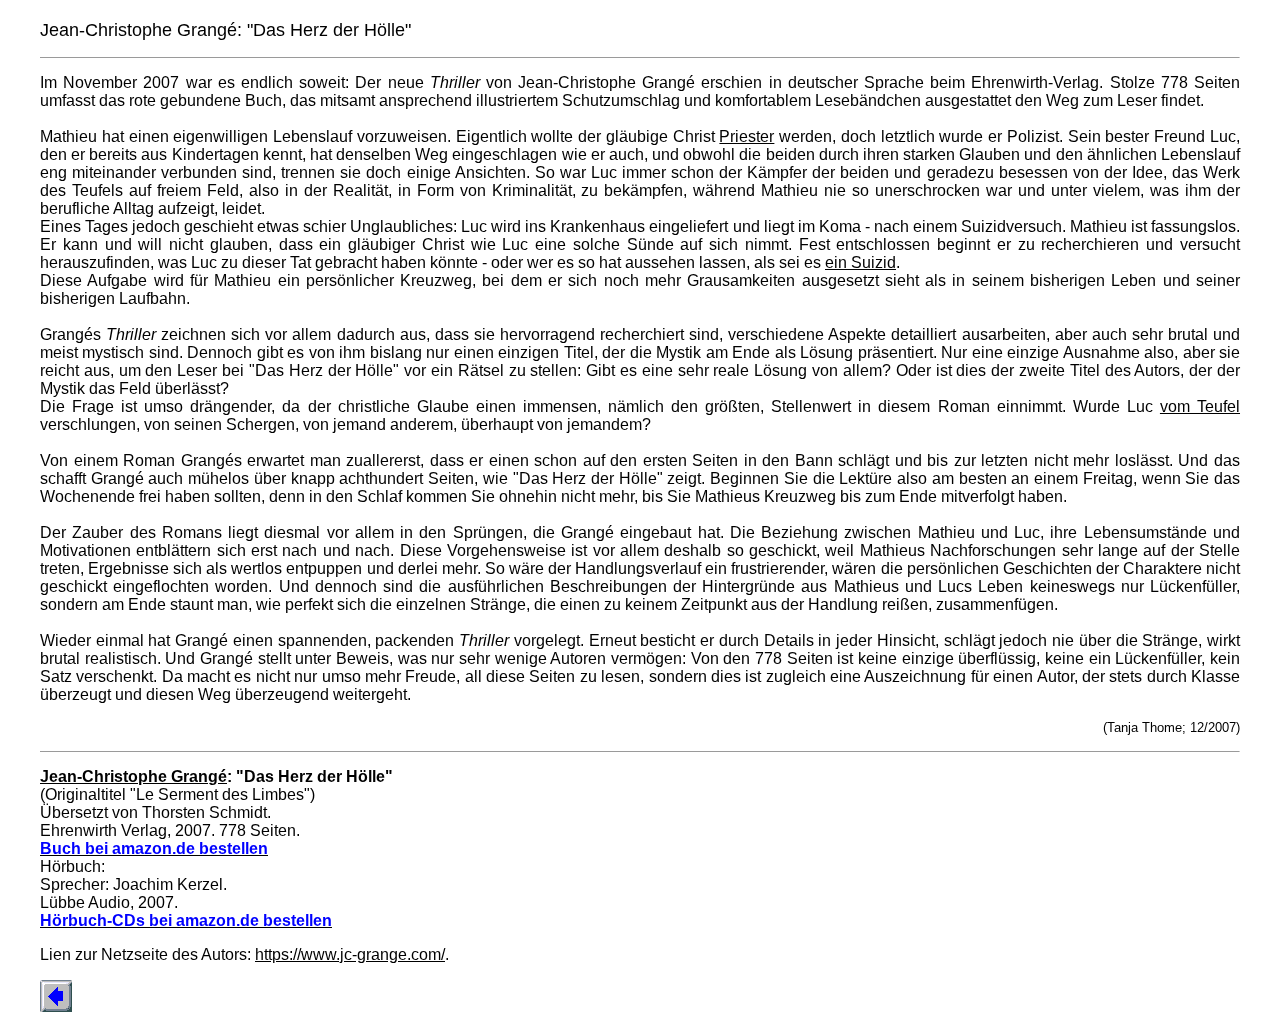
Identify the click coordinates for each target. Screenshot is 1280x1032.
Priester (746, 136)
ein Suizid (860, 262)
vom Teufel (1200, 406)
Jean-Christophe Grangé (133, 776)
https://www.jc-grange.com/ (350, 954)
